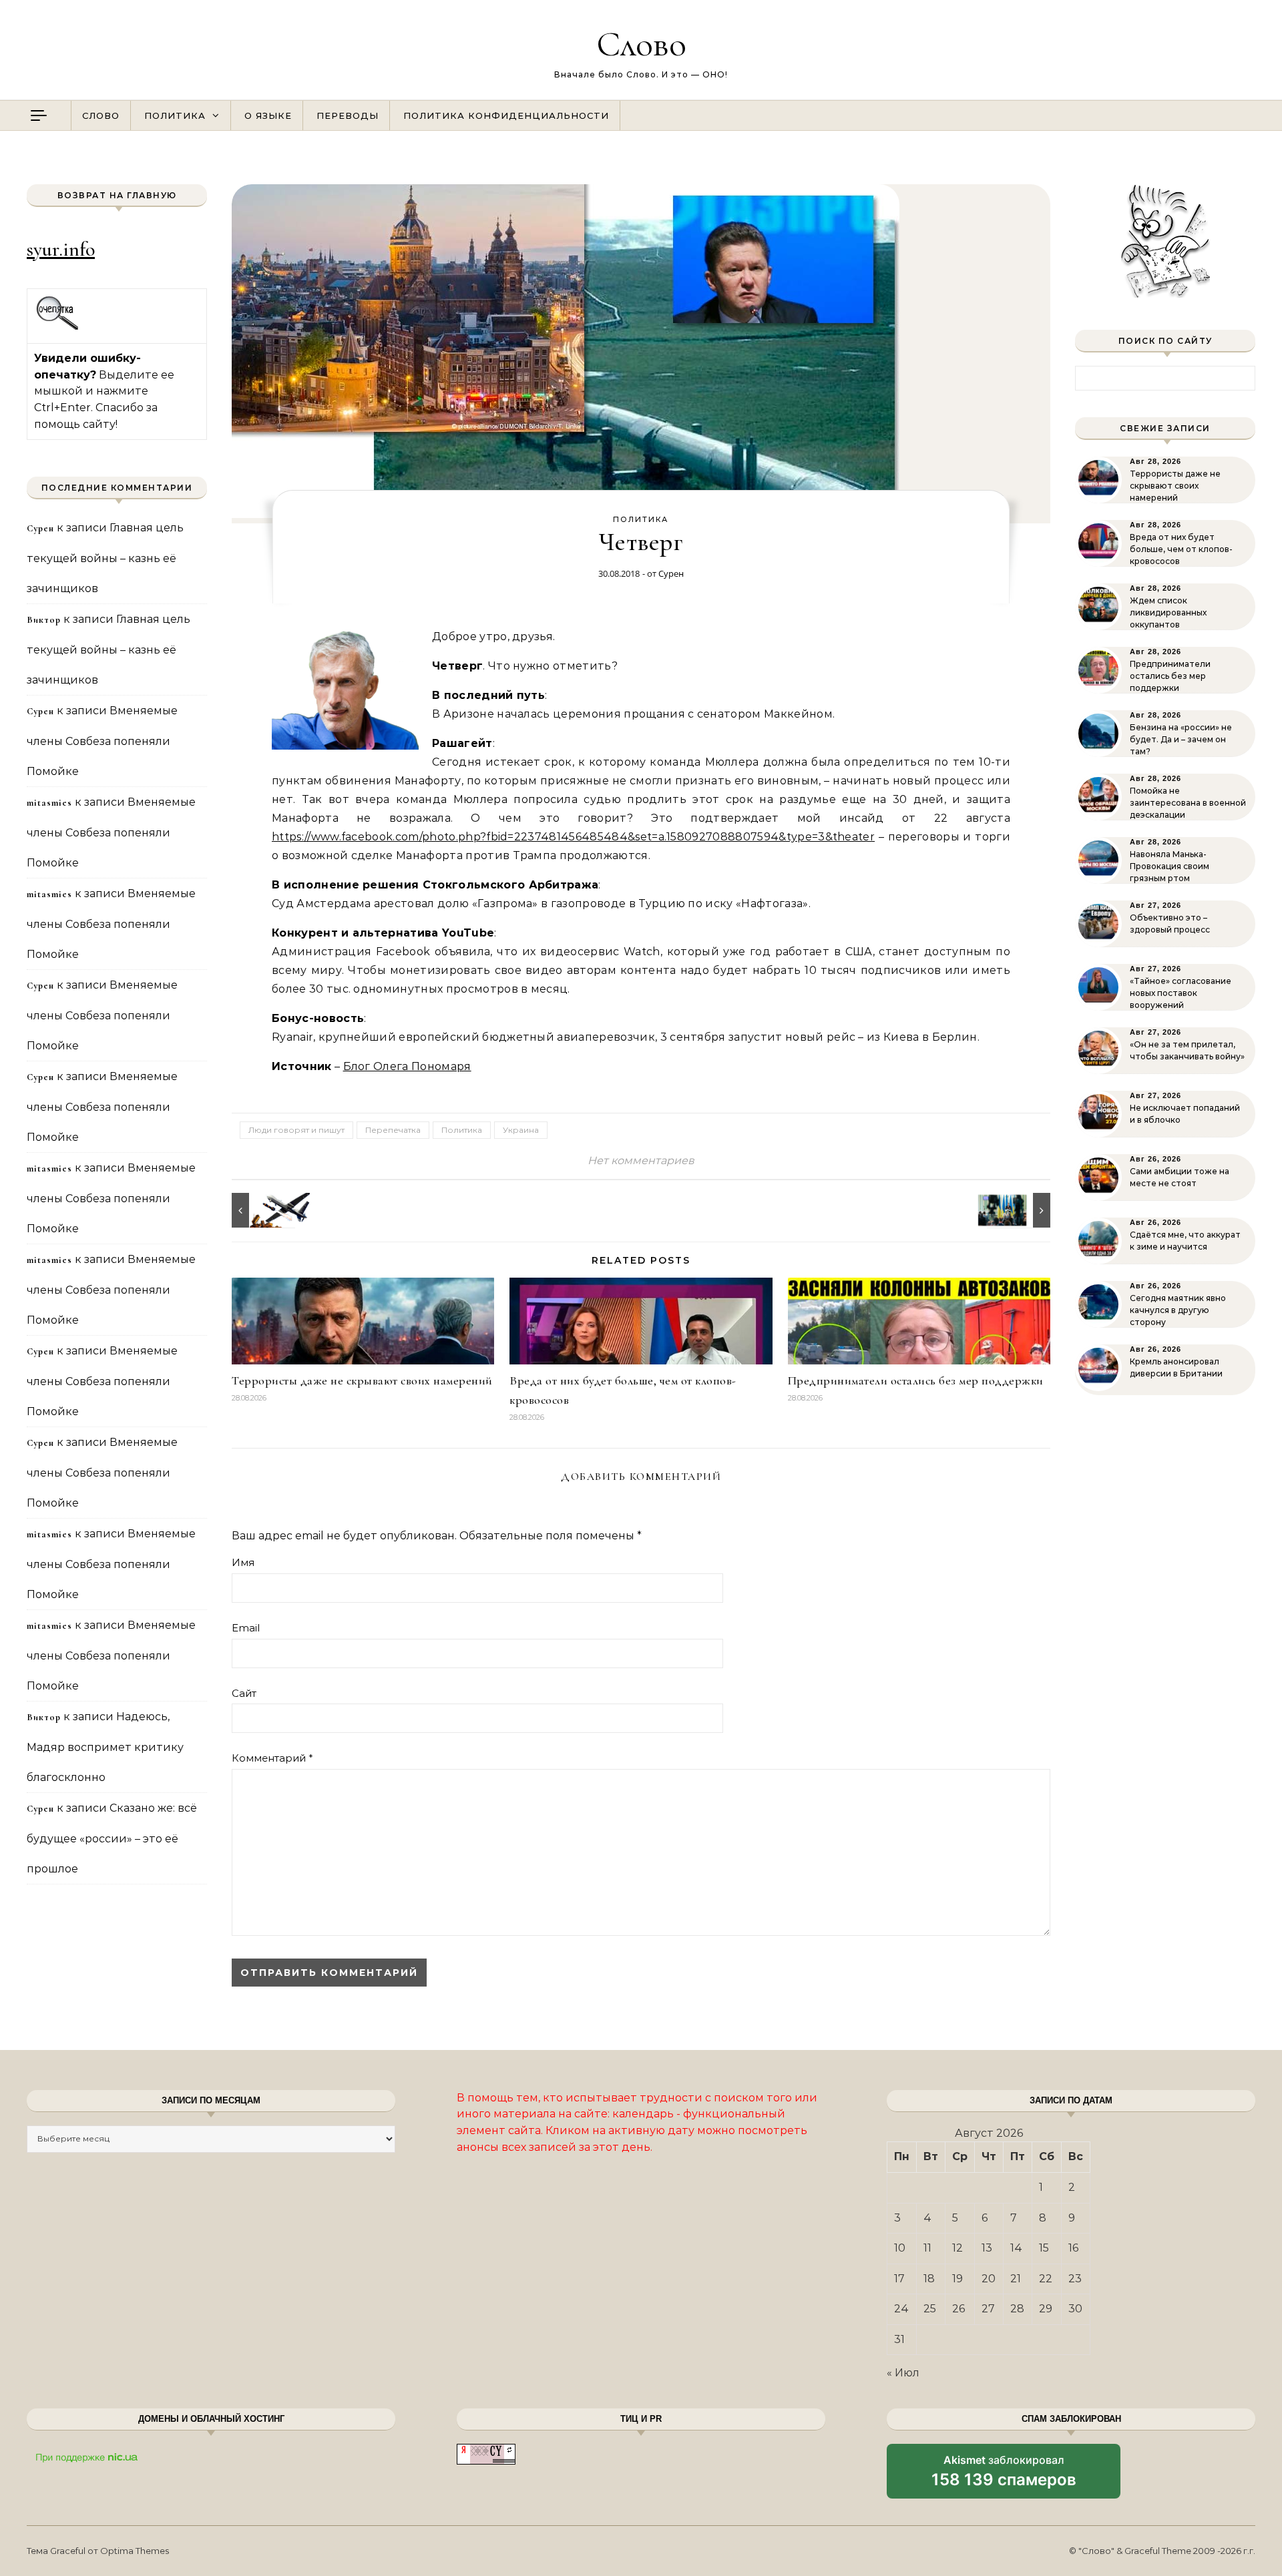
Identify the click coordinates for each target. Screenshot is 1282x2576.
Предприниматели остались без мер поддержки (916, 1380)
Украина (521, 1130)
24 (901, 2309)
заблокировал (1004, 2476)
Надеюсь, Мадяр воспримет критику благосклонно (105, 1747)
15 (1044, 2248)
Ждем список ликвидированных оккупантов (1168, 612)
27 (988, 2309)
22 (1046, 2279)
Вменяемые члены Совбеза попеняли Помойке (102, 741)
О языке (268, 115)
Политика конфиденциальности (506, 115)
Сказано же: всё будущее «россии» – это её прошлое (112, 1838)
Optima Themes (135, 2551)
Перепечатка (393, 1130)
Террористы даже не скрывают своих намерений (362, 1380)
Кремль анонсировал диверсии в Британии (1176, 1367)
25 (930, 2309)
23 (1075, 2279)
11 (927, 2248)
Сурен (671, 573)
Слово (641, 44)
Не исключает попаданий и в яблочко (1185, 1114)
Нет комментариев (641, 1161)
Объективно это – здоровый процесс (1170, 924)
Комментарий (272, 1758)
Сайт (244, 1693)
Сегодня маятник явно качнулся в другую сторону (1178, 1310)
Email (246, 1628)
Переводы (348, 115)
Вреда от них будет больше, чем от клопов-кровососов (1181, 549)
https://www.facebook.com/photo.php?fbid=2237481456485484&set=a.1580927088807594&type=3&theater (573, 837)
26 (958, 2309)
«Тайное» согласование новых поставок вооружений (1181, 993)
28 (1017, 2309)
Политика (175, 115)
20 (989, 2279)
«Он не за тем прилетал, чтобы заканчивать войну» (1187, 1050)
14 (1016, 2248)
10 (900, 2248)
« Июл (903, 2373)
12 (957, 2248)
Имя (243, 1562)
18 (929, 2279)
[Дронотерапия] (262, 1210)
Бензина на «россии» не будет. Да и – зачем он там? (1181, 739)
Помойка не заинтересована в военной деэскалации (1188, 803)
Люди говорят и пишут (296, 1130)
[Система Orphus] (58, 328)
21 (1016, 2279)
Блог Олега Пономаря (407, 1066)
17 (899, 2279)
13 (987, 2248)
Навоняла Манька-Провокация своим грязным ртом (1169, 866)
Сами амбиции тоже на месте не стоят (1180, 1177)
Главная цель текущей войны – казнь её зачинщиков (105, 558)
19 (957, 2279)
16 (1073, 2248)
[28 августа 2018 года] (1020, 1210)
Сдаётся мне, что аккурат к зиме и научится (1185, 1241)
